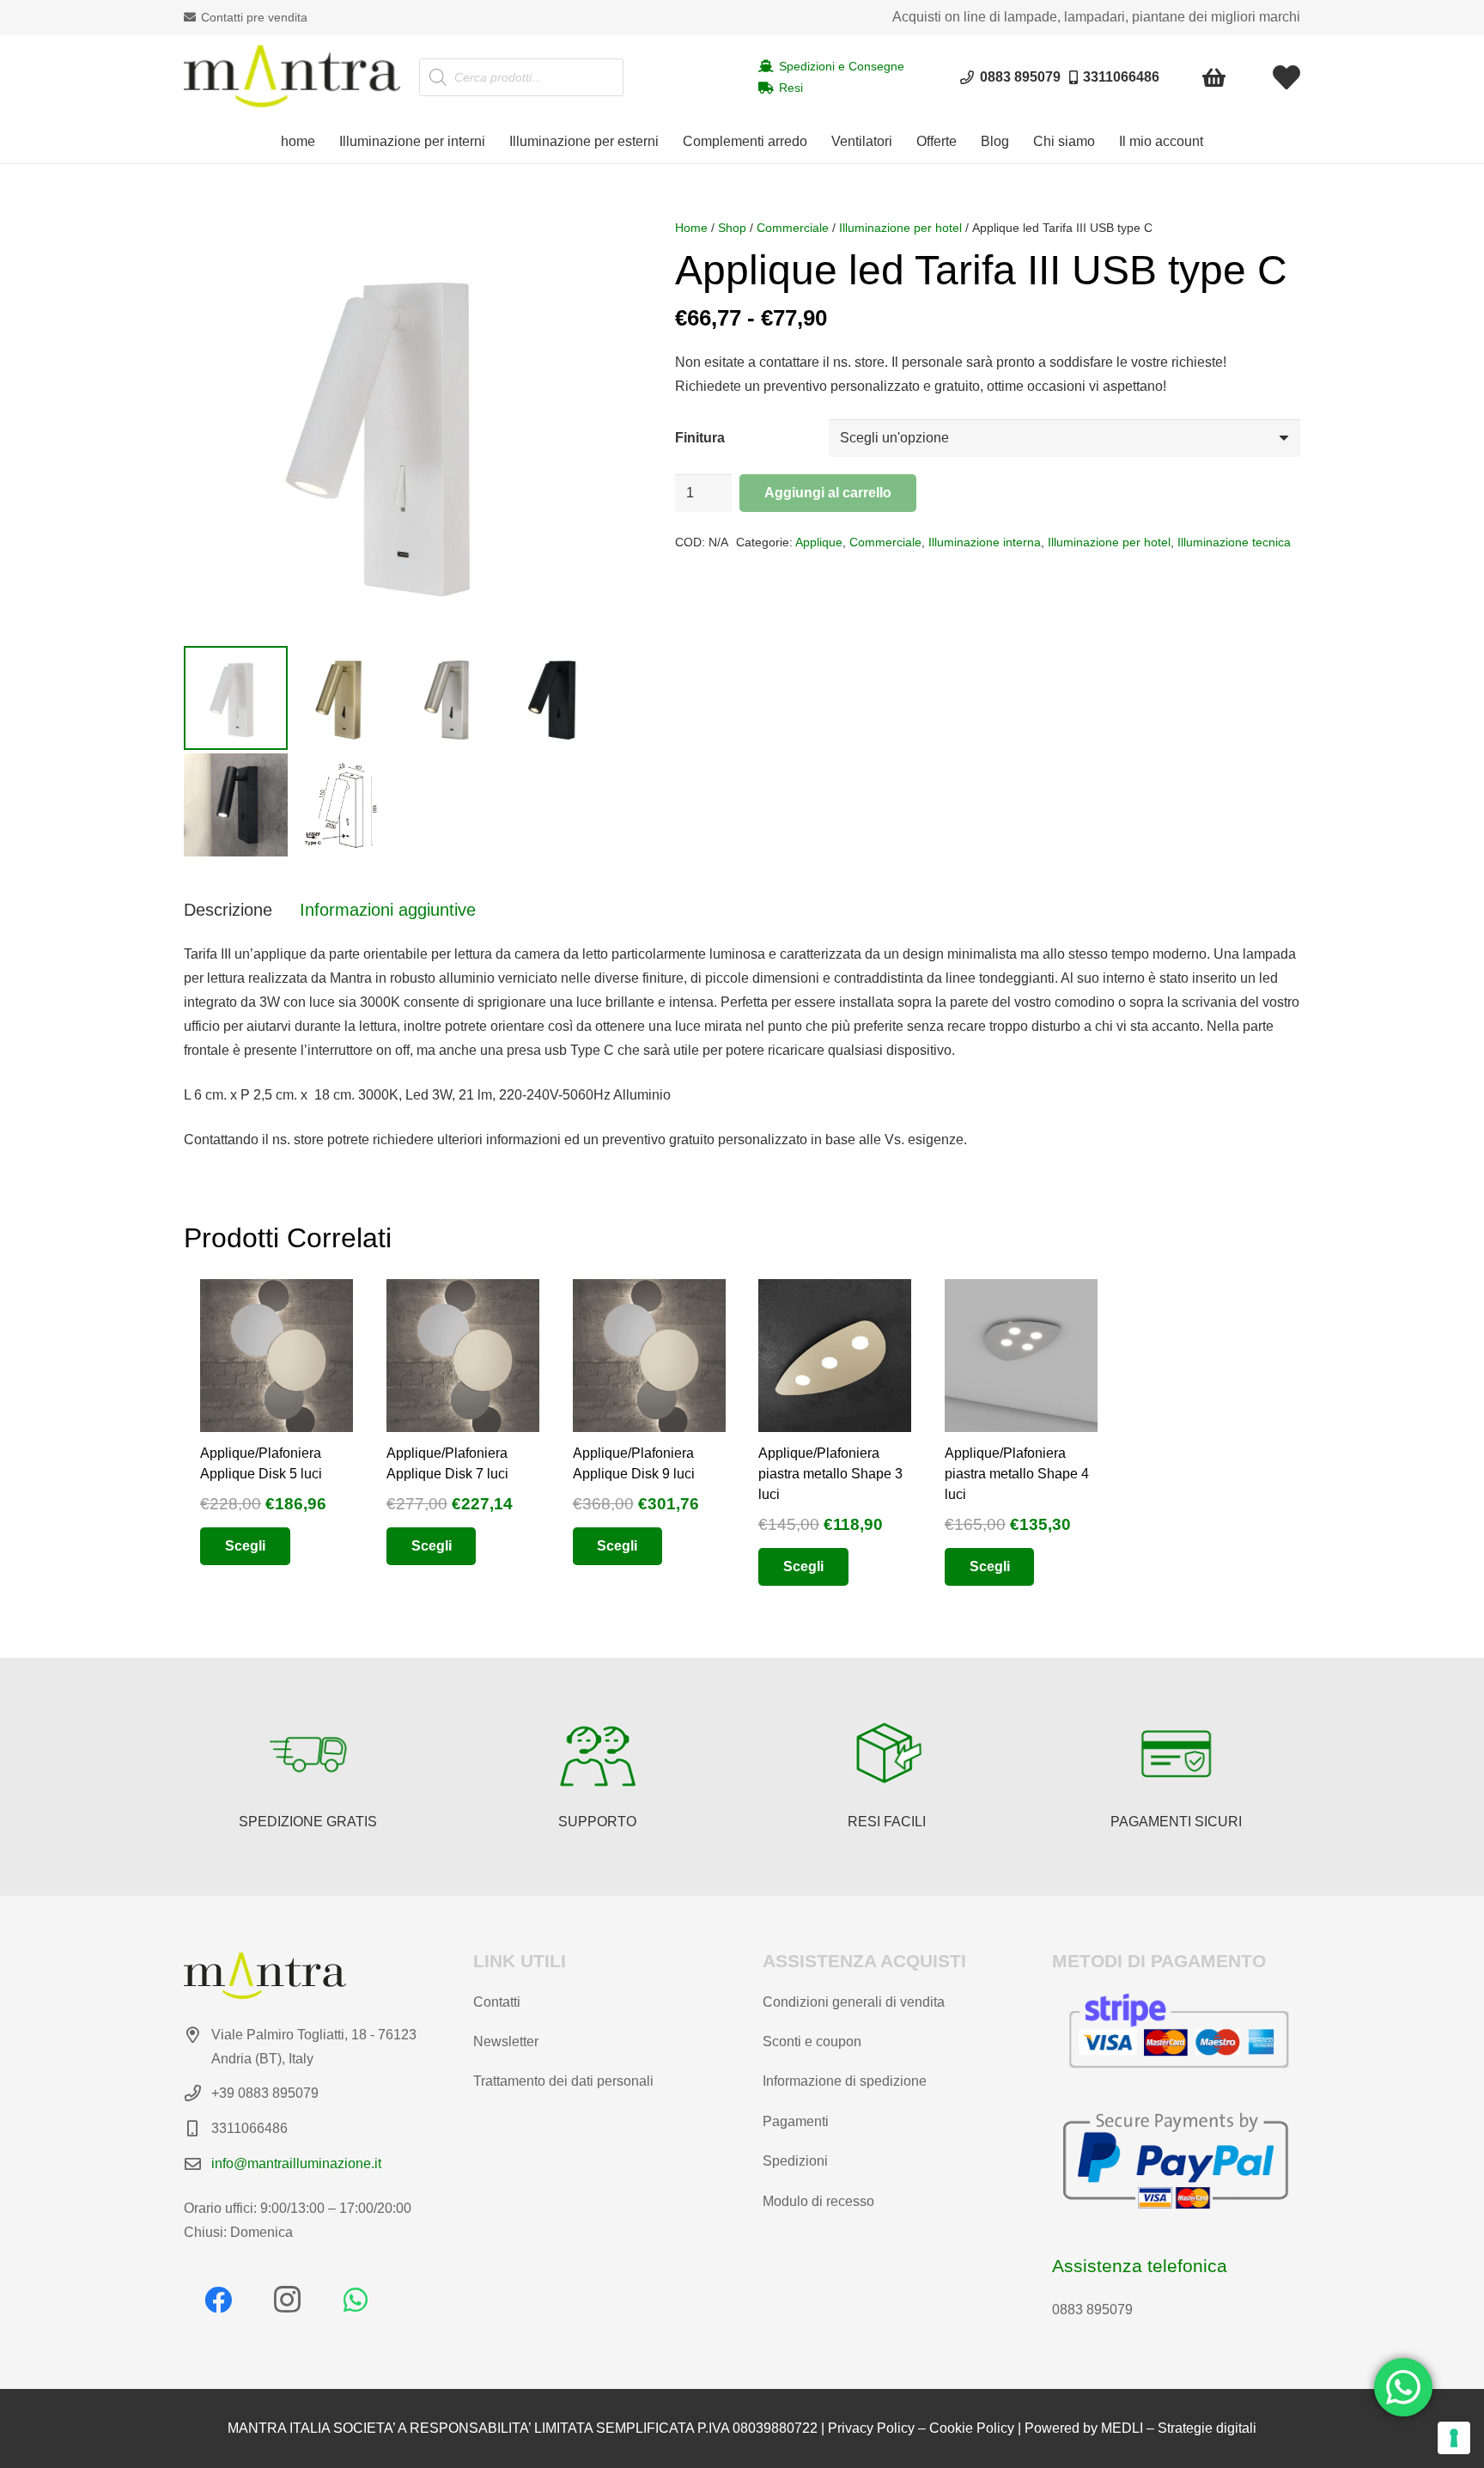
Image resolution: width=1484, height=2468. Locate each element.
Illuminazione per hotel (900, 228)
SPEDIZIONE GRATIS (308, 1822)
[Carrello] (1215, 77)
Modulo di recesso (818, 2201)
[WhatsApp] (356, 2300)
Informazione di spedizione (845, 2081)
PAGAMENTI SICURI (1176, 1822)
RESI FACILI (887, 1822)
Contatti (497, 2002)
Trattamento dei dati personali (563, 2081)
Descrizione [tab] (228, 910)
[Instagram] (287, 2300)
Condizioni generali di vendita (854, 2002)
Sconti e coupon (812, 2041)
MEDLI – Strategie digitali (1179, 2428)
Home (691, 228)
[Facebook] (218, 2300)
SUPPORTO (597, 1822)
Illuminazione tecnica (1234, 542)
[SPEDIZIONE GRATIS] (308, 1754)
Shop (732, 228)
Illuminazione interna (985, 542)
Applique (819, 542)
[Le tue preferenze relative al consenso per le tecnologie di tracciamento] (1454, 2438)
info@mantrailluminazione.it (296, 2163)
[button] (494, 142)
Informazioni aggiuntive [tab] (388, 910)
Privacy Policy (871, 2428)
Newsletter (506, 2041)
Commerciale (793, 228)
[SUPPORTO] (598, 1754)
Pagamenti (796, 2121)
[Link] (1286, 77)
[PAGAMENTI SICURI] (1177, 1754)
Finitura (700, 438)
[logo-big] (292, 77)
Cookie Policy (972, 2428)
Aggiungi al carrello (828, 493)
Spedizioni (795, 2161)
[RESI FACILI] (887, 1754)
